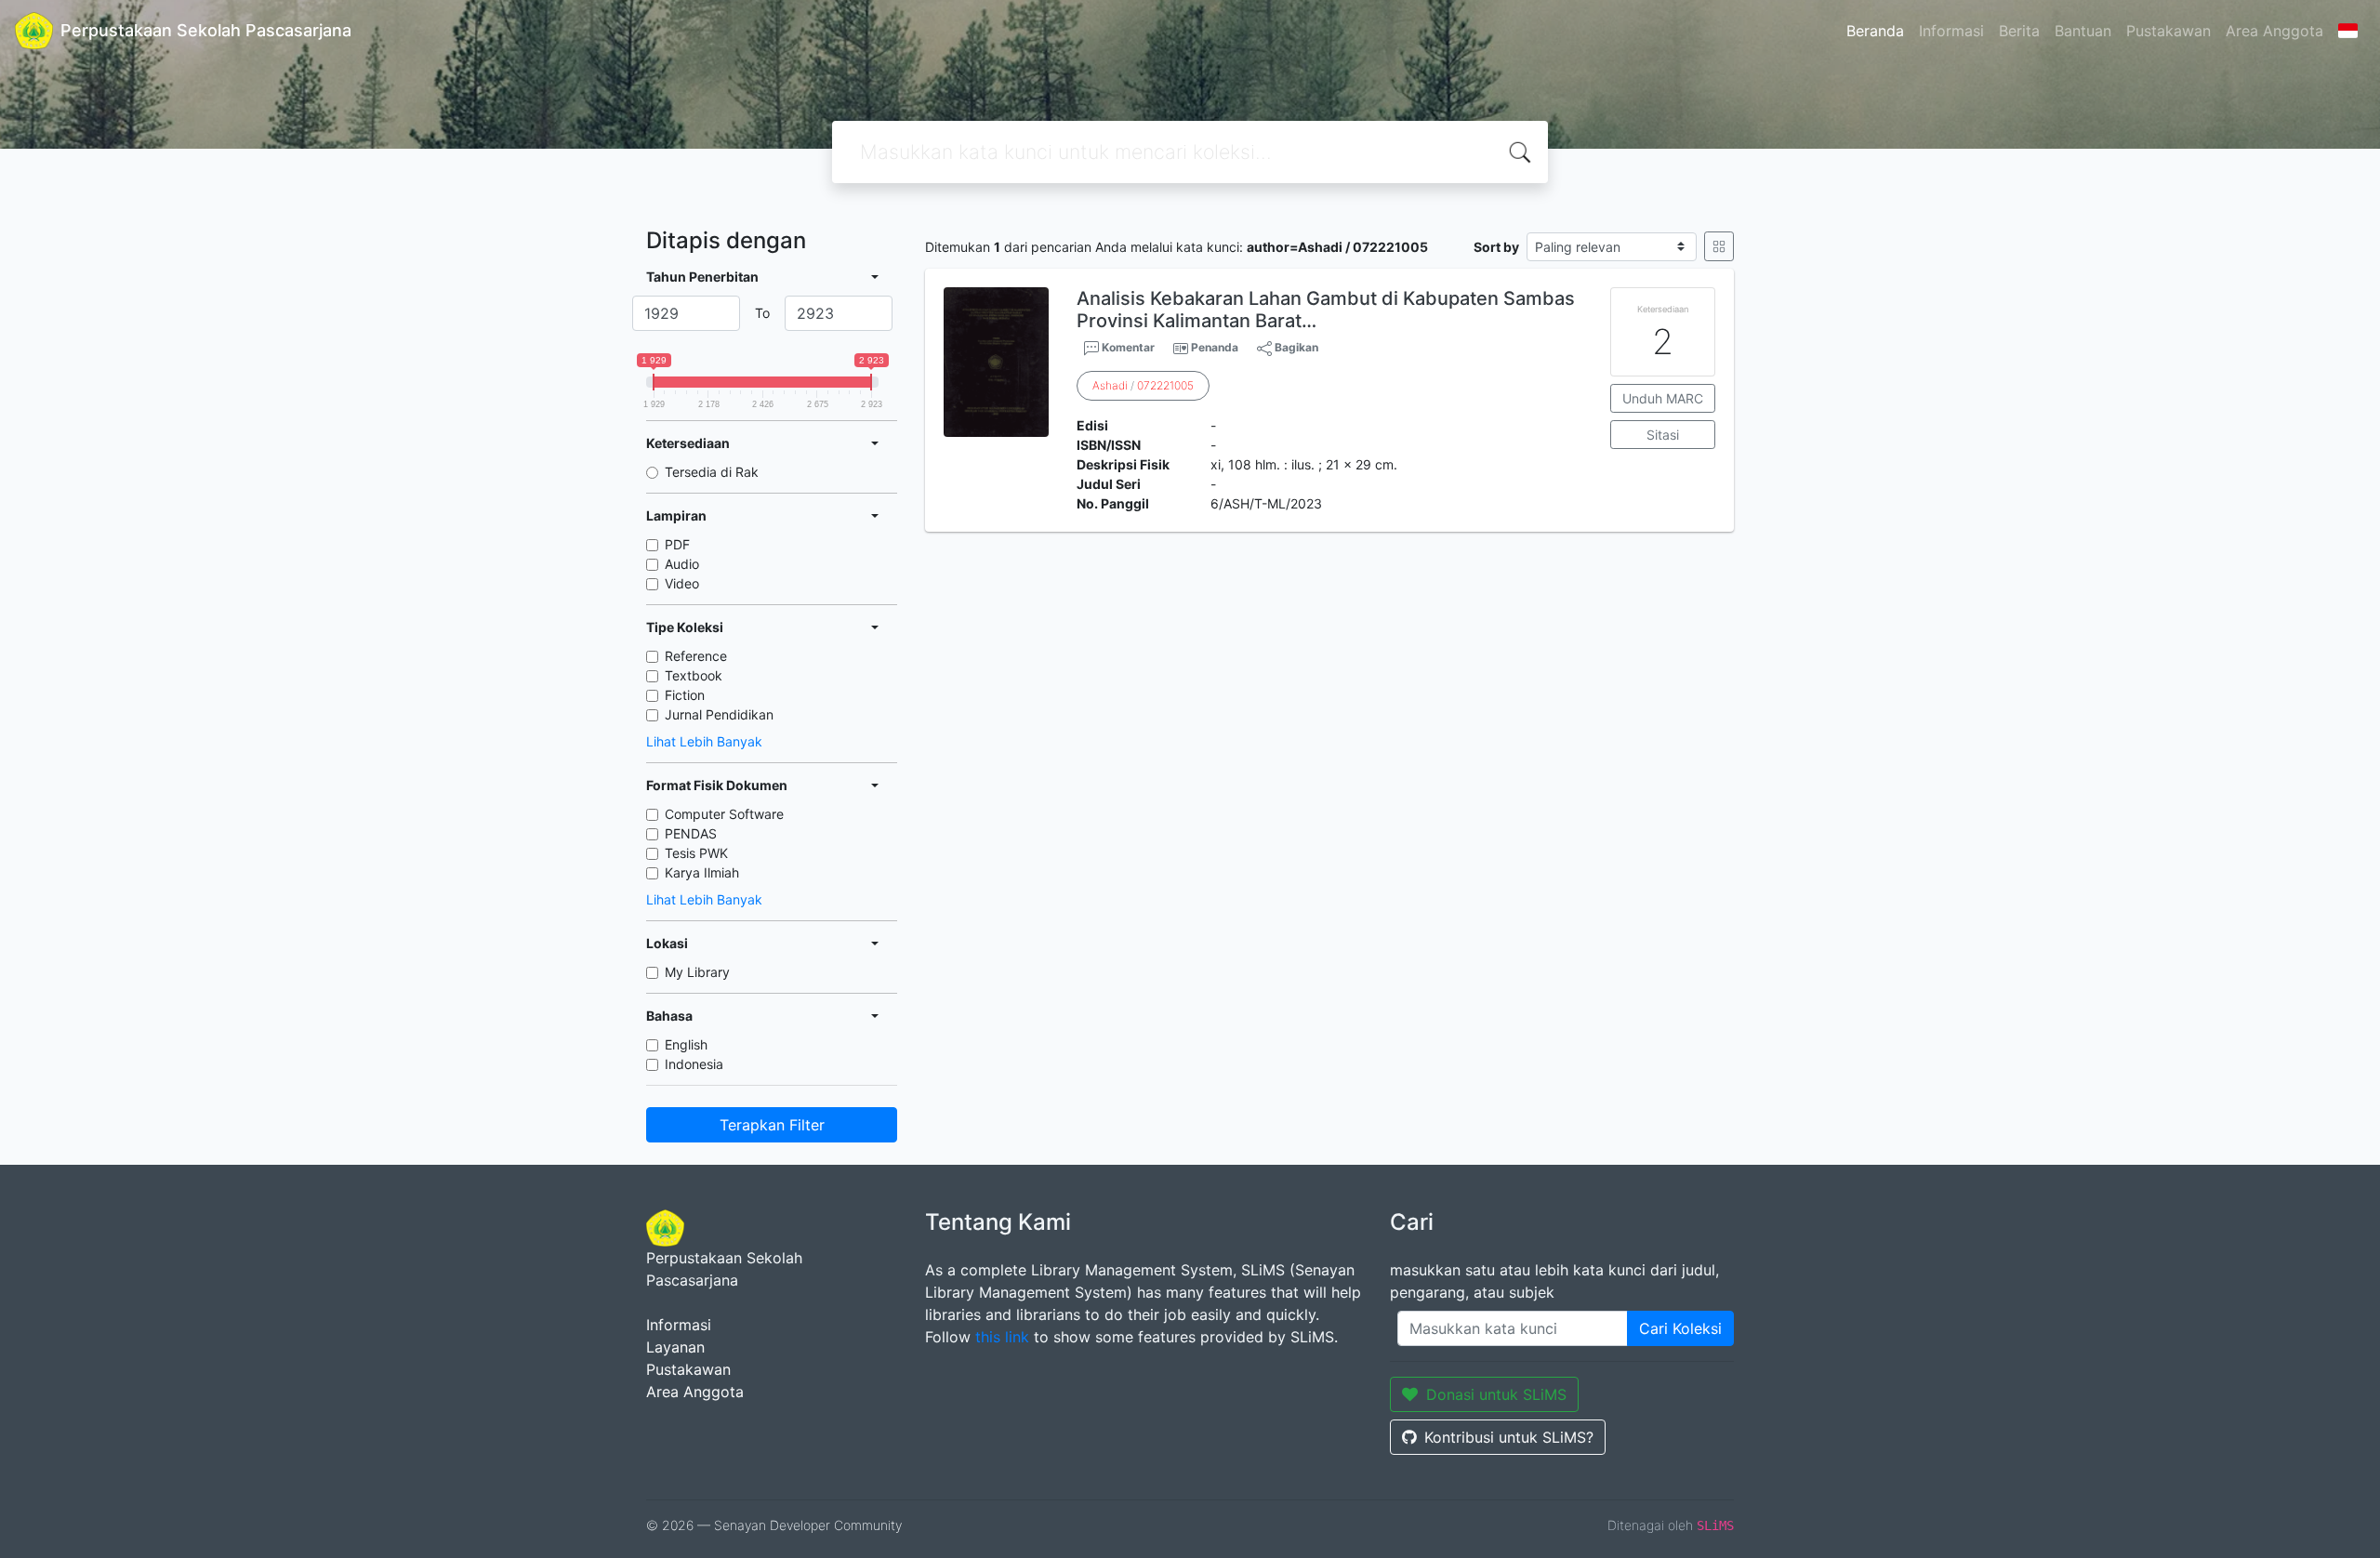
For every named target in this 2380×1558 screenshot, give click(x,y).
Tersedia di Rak (712, 472)
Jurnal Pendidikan (719, 714)
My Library (697, 972)
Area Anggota (2274, 31)
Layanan (675, 1347)
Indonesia (694, 1064)
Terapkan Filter (772, 1125)
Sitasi (1663, 435)
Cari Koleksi (1680, 1328)
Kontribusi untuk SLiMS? (1509, 1437)
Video (682, 583)
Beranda (1875, 31)
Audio (682, 564)
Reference (696, 656)
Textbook (694, 675)
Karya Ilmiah (702, 872)
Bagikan (1295, 347)
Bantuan (2083, 31)
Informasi (1951, 31)
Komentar (1127, 347)
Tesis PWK (696, 853)
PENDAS (691, 833)
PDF (677, 544)
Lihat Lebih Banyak (704, 741)
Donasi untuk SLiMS (1496, 1394)
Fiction (685, 695)
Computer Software (724, 814)
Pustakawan (2168, 31)
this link (1002, 1337)
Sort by (1496, 247)
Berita (2019, 31)
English (686, 1044)
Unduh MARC (1663, 398)
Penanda (1215, 347)
